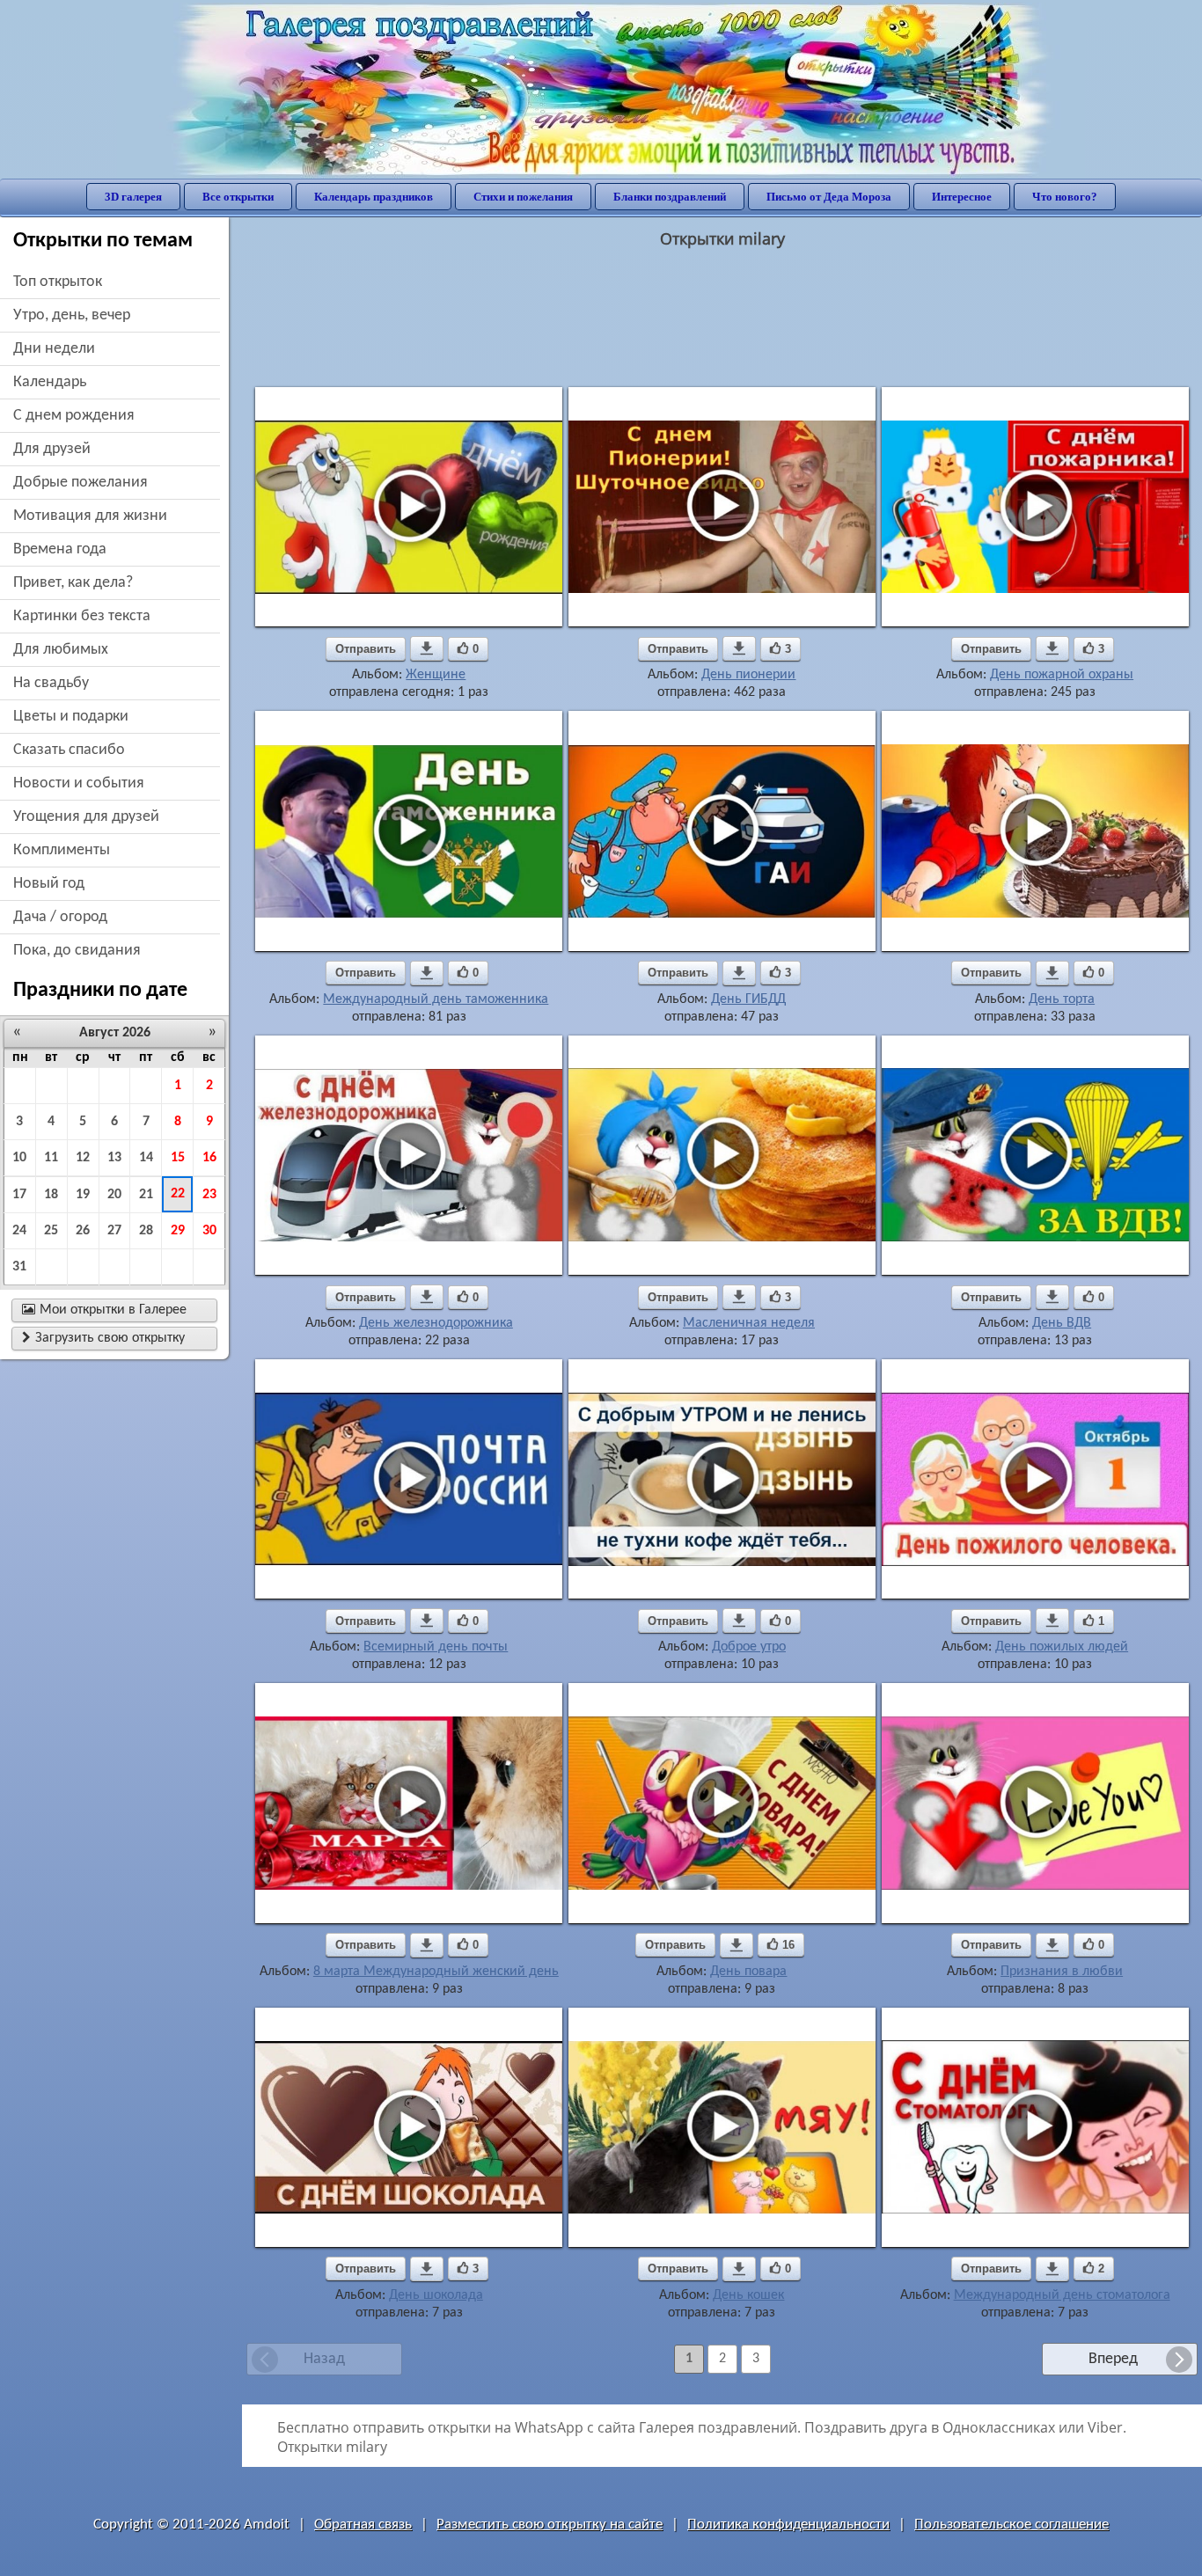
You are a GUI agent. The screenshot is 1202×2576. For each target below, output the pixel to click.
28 (146, 1231)
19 (83, 1195)
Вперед (1113, 2359)
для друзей (52, 449)
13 (114, 1158)
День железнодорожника (436, 1323)
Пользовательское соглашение (1011, 2525)
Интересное (962, 197)
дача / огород (60, 917)
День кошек (748, 2295)
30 (209, 1231)
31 (19, 1267)
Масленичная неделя (749, 1323)
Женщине (436, 675)
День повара (748, 1972)
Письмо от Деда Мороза (829, 197)
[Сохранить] (427, 648)
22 (178, 1194)
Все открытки (238, 197)
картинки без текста (82, 616)
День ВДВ (1062, 1323)
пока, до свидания (77, 951)
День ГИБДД (748, 999)
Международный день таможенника (436, 999)
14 (146, 1158)
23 (209, 1195)
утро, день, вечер (72, 315)
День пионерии (748, 675)
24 (19, 1231)
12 (83, 1158)
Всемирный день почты (436, 1647)
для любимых (61, 650)
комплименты (62, 850)
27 (114, 1231)
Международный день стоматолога (1062, 2295)
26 (83, 1231)
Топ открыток (58, 282)
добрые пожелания (81, 483)
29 (178, 1231)
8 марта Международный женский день (436, 1972)
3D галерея (133, 197)
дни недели (54, 349)
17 (19, 1195)
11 (51, 1158)
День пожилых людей (1062, 1647)
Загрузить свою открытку (103, 1338)
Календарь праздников (374, 197)
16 (209, 1158)
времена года (60, 549)
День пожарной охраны (1062, 675)
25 (51, 1231)
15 (178, 1158)
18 (51, 1195)
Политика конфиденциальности (788, 2525)
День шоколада (436, 2295)
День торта (1062, 999)
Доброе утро (749, 1647)
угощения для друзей (86, 817)
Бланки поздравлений (670, 197)
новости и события (79, 783)
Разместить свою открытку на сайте (550, 2525)
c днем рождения (74, 416)
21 (146, 1195)
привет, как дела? (73, 583)
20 (114, 1195)
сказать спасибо (69, 750)
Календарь (50, 382)
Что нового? (1065, 197)
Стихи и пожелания (523, 197)
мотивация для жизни (90, 516)
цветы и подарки (71, 717)
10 (19, 1158)
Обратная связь (363, 2525)
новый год (49, 884)
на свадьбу (51, 683)
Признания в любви (1062, 1972)
